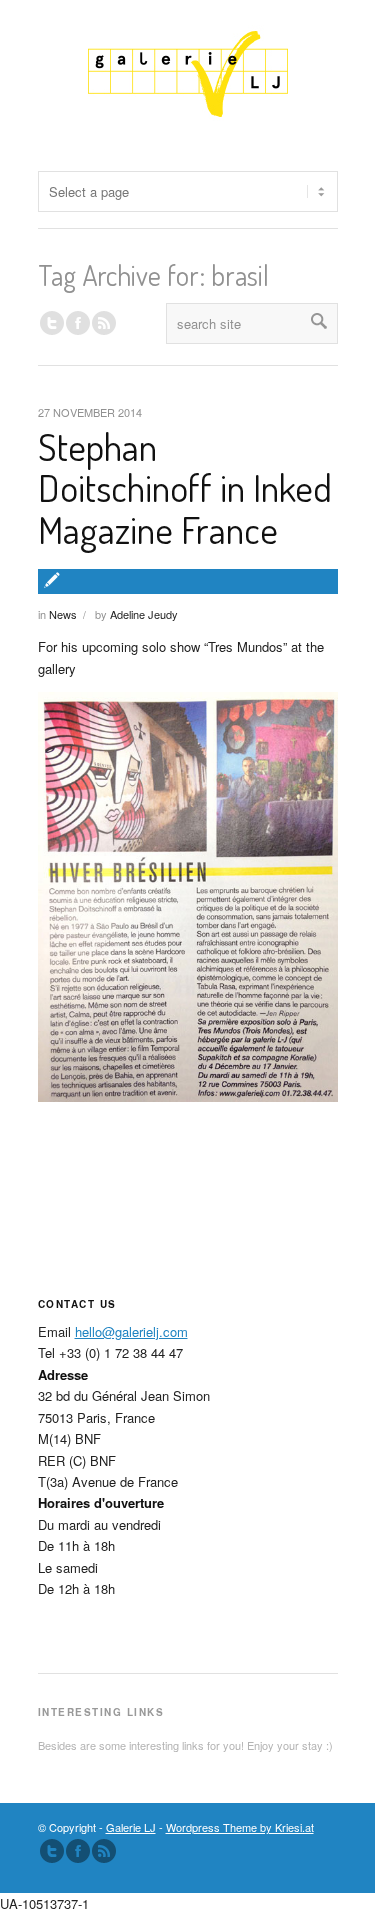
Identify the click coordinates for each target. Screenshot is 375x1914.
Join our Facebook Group (78, 323)
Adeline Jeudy (144, 614)
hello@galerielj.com (131, 1331)
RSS (104, 323)
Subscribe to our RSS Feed (104, 1851)
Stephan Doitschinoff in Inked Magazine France (185, 488)
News (63, 614)
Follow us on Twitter (52, 323)
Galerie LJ (131, 1827)
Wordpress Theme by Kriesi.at (240, 1827)
